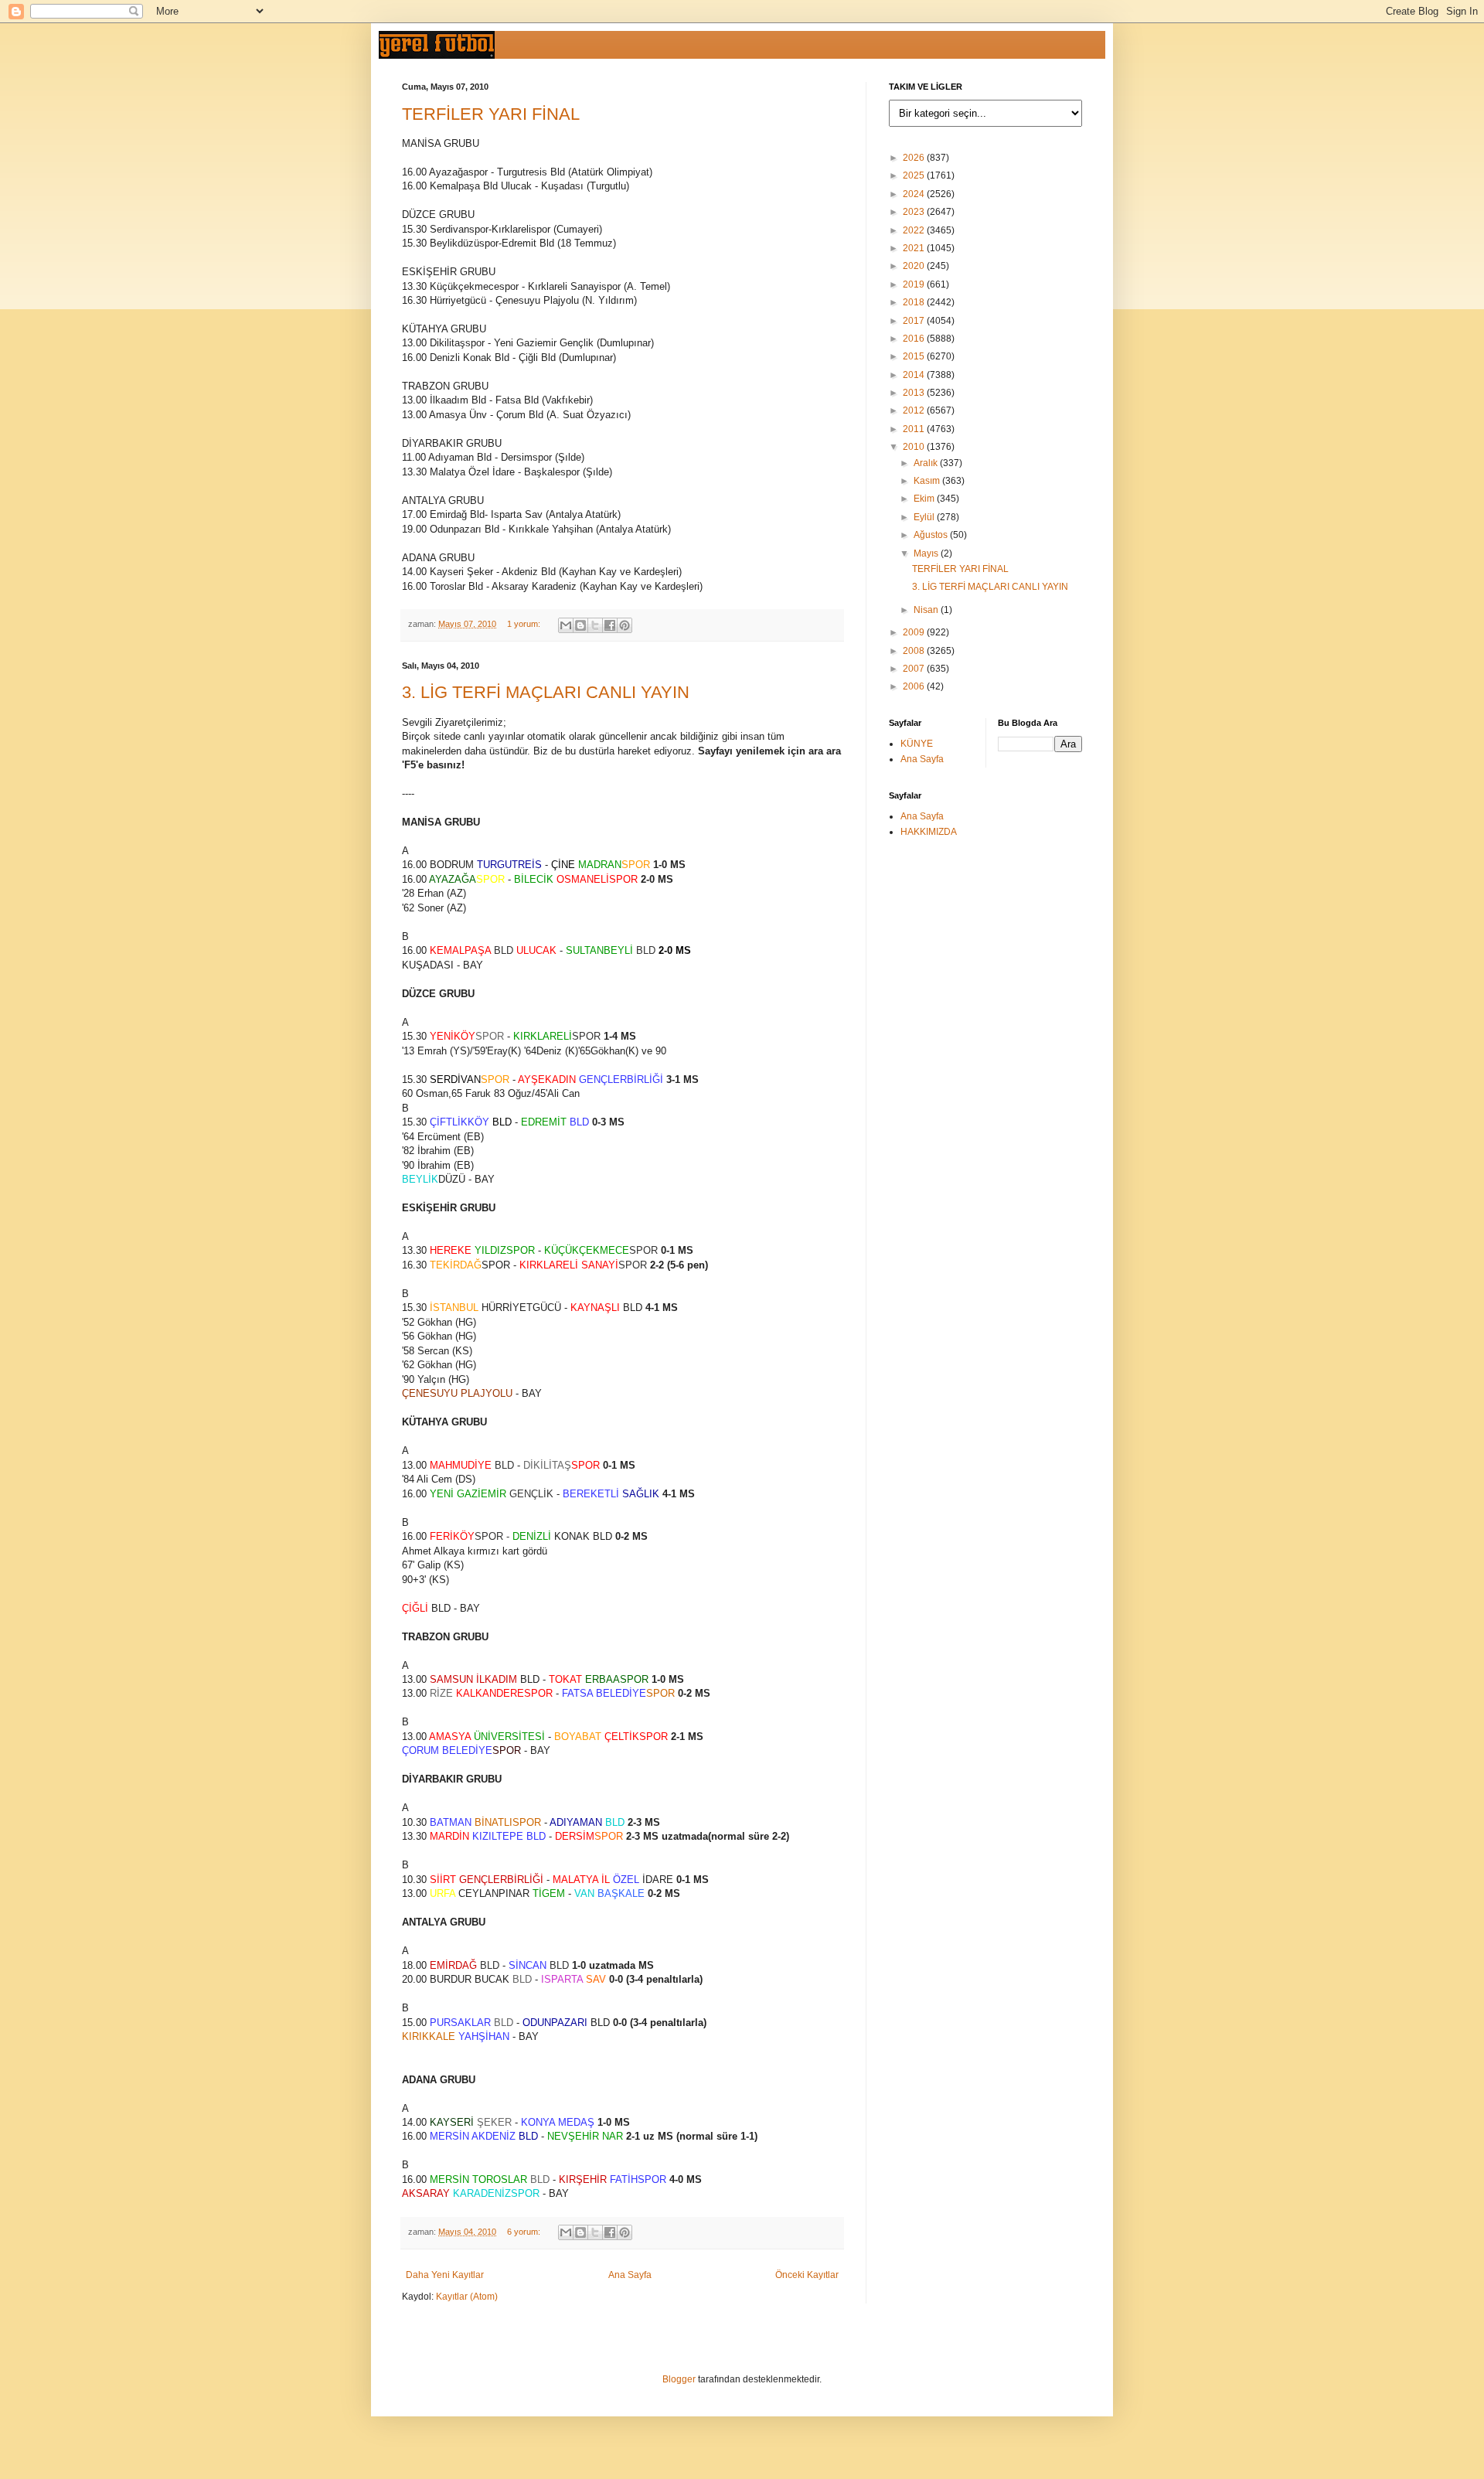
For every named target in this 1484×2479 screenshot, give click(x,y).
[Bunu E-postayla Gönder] (566, 625)
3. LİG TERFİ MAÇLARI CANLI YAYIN (546, 692)
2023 (915, 212)
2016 (915, 339)
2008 (915, 651)
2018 (915, 302)
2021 (915, 248)
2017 (915, 321)
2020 (915, 266)
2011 (915, 429)
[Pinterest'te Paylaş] (625, 625)
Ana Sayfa (630, 2275)
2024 (915, 194)
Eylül (925, 517)
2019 (915, 284)
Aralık (927, 463)
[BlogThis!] (580, 625)
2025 (915, 175)
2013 (915, 393)
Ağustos (932, 535)
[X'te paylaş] (595, 625)
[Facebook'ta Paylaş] (610, 625)
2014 (915, 375)
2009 (915, 632)
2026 (915, 158)
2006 (915, 686)
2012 (915, 410)
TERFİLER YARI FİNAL (491, 114)
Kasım (928, 481)
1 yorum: (525, 624)
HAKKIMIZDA (929, 832)
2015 (915, 356)
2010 (915, 447)
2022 (915, 230)
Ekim (925, 499)
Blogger (679, 2379)
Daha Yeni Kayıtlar (445, 2275)
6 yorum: (525, 2232)
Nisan (927, 610)
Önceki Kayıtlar (807, 2275)
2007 (915, 669)
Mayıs (927, 553)
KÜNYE (917, 744)
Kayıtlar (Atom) (467, 2297)
